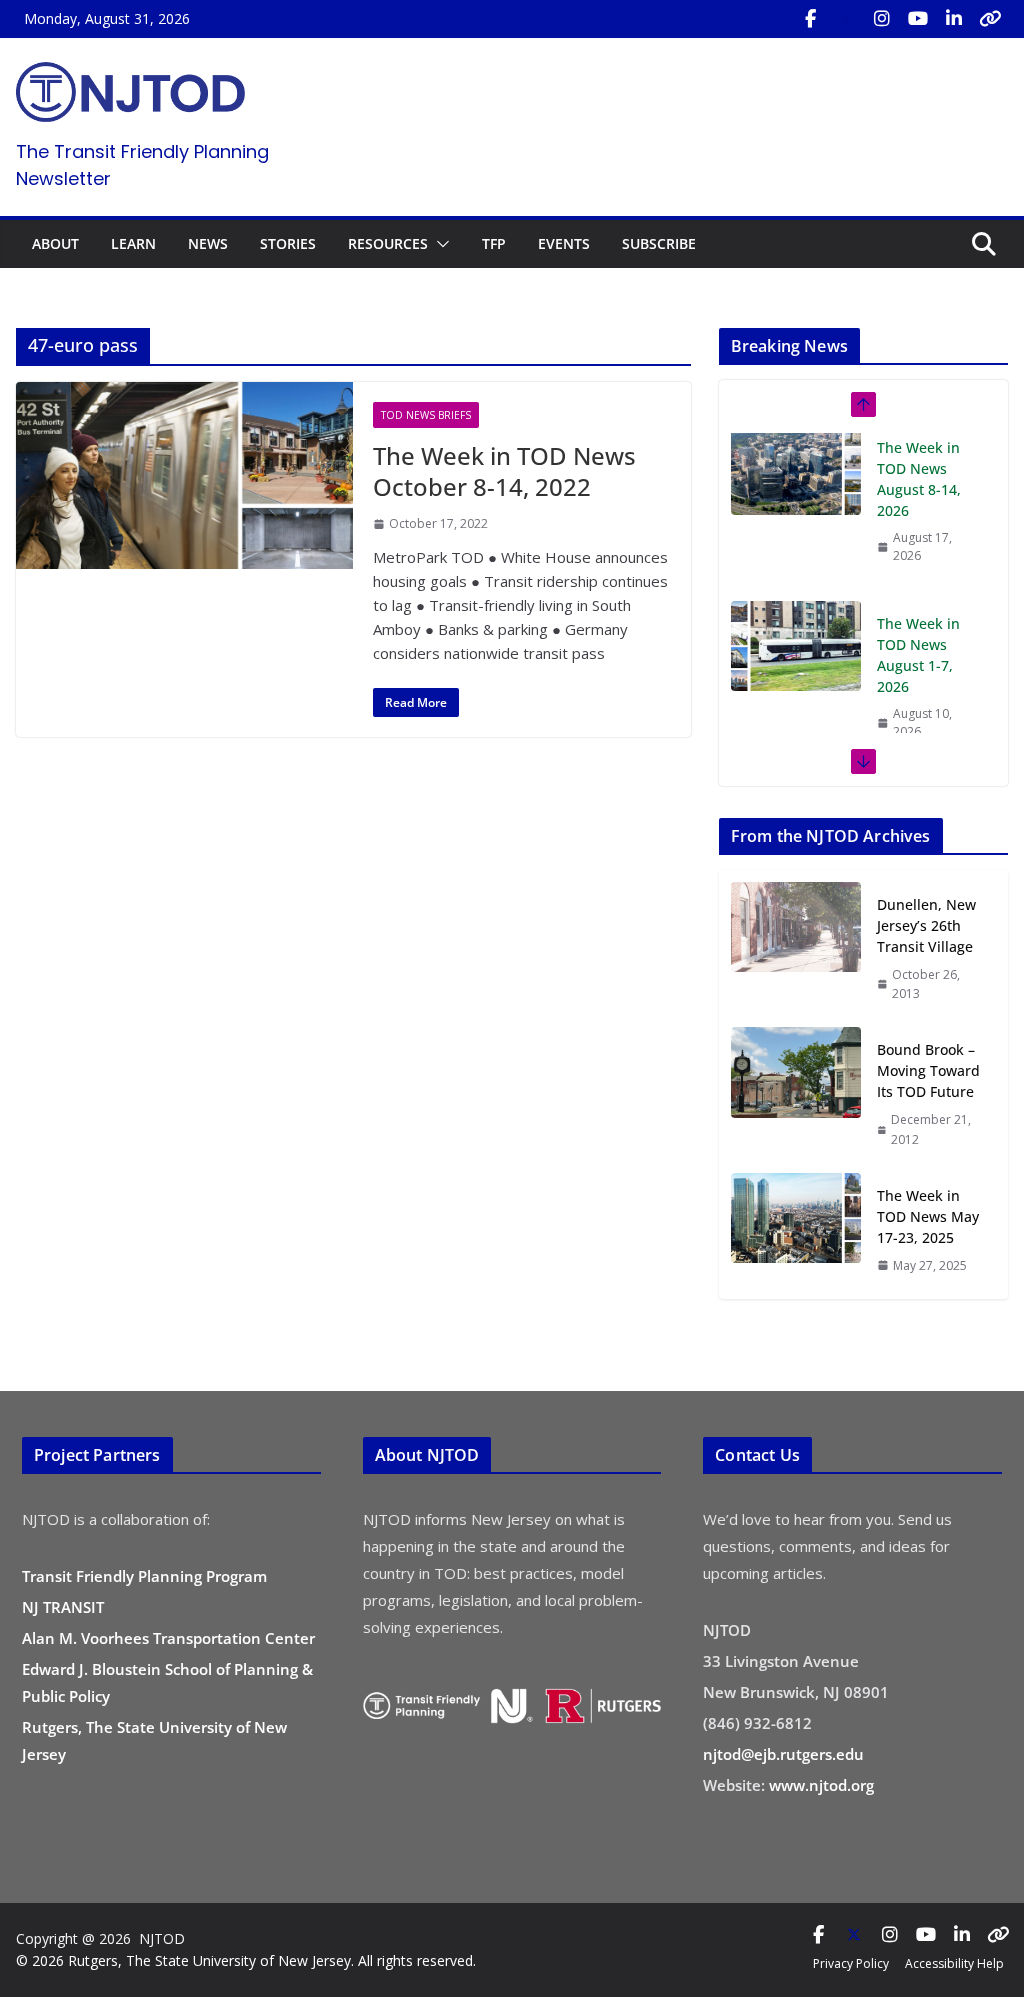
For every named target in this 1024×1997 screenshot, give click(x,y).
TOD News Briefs (426, 415)
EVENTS (564, 243)
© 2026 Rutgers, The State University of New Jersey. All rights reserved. (246, 1960)
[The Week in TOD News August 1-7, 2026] (796, 478)
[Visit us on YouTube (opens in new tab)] (918, 19)
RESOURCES (388, 243)
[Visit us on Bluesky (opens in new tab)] (990, 19)
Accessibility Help (954, 1963)
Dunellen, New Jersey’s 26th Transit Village (926, 925)
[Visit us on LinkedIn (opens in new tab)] (954, 19)
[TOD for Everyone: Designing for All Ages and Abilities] (796, 654)
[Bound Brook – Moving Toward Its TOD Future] (796, 1093)
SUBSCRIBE (659, 243)
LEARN (133, 243)
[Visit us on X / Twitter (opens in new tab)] (846, 19)
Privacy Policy (851, 1963)
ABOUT (55, 243)
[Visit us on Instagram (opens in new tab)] (882, 19)
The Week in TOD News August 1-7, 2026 (918, 487)
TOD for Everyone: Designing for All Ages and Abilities (922, 673)
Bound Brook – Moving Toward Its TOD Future (928, 1070)
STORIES (288, 243)
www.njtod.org (821, 1785)
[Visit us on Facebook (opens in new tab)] (810, 19)
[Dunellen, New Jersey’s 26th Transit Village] (796, 948)
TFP (494, 243)
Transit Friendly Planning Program (144, 1576)
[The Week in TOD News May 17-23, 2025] (796, 1230)
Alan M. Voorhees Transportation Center (168, 1638)
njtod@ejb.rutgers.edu (783, 1754)
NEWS (208, 243)
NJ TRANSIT (63, 1607)
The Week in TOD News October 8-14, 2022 (504, 471)
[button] (439, 244)
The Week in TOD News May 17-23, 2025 (928, 1216)
